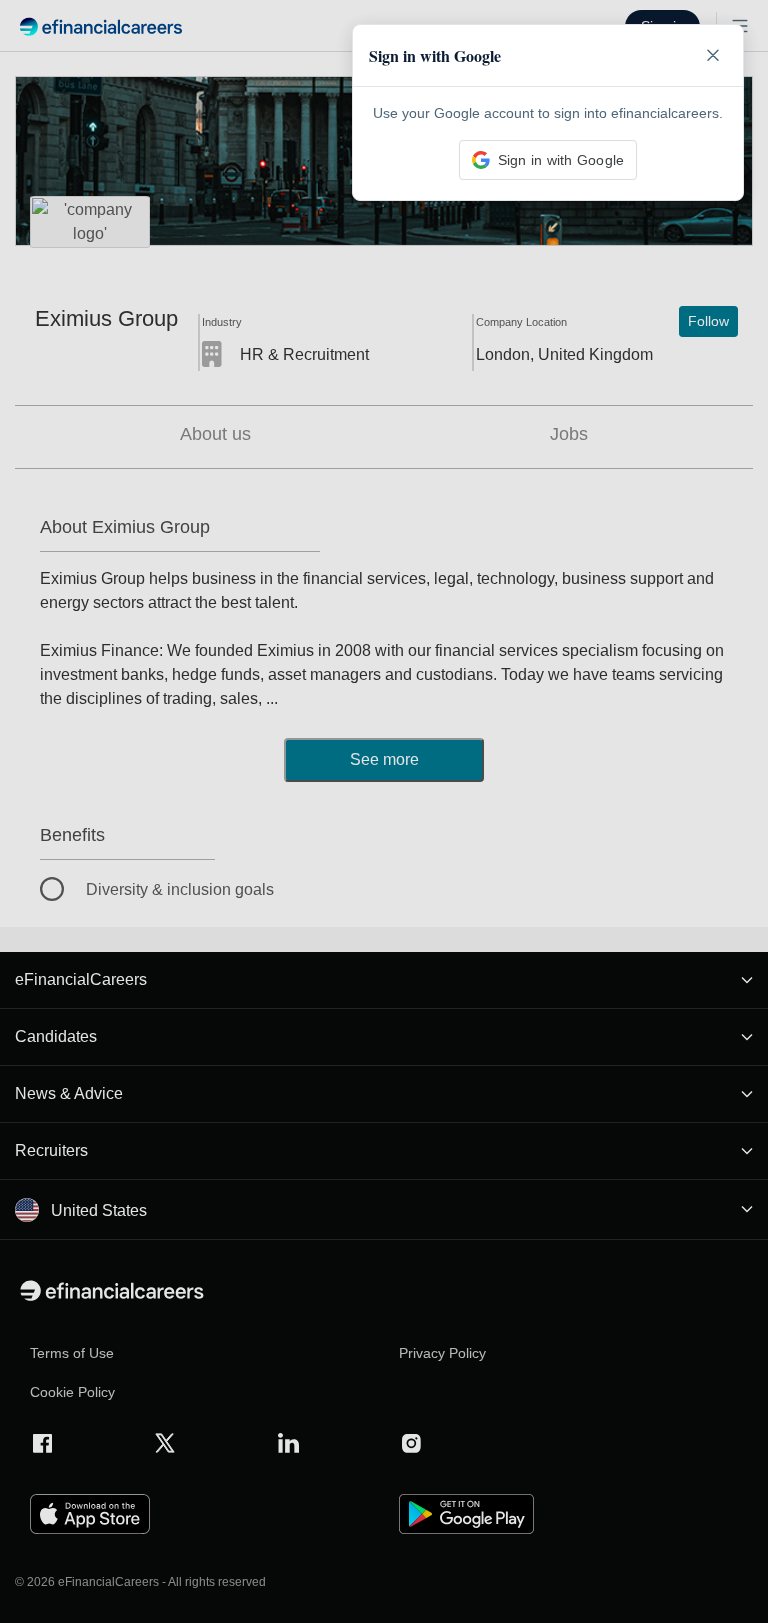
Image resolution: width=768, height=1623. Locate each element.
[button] (384, 811)
